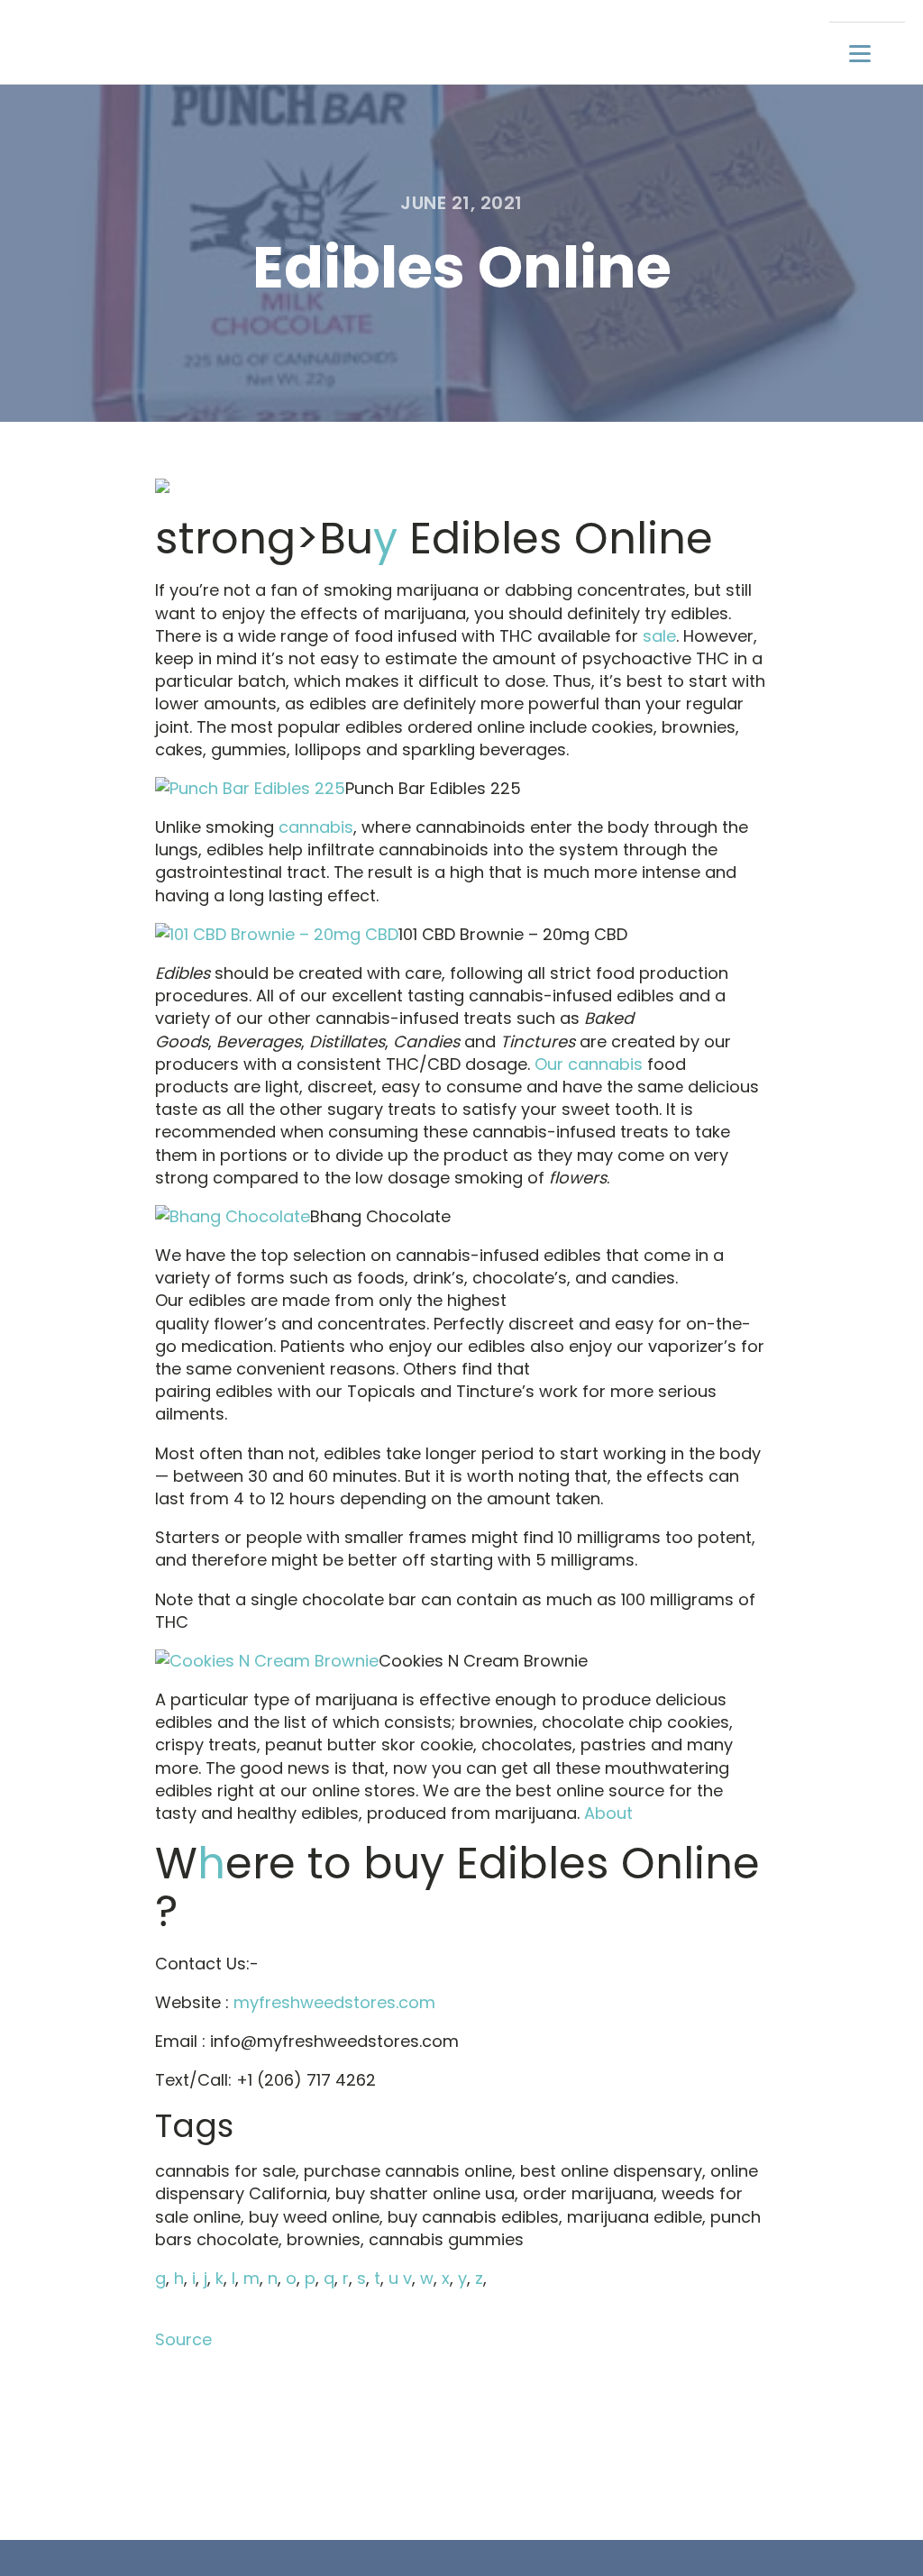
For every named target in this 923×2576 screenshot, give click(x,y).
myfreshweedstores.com (334, 2002)
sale (659, 636)
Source (183, 2339)
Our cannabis (589, 1064)
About (608, 1813)
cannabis (316, 827)
